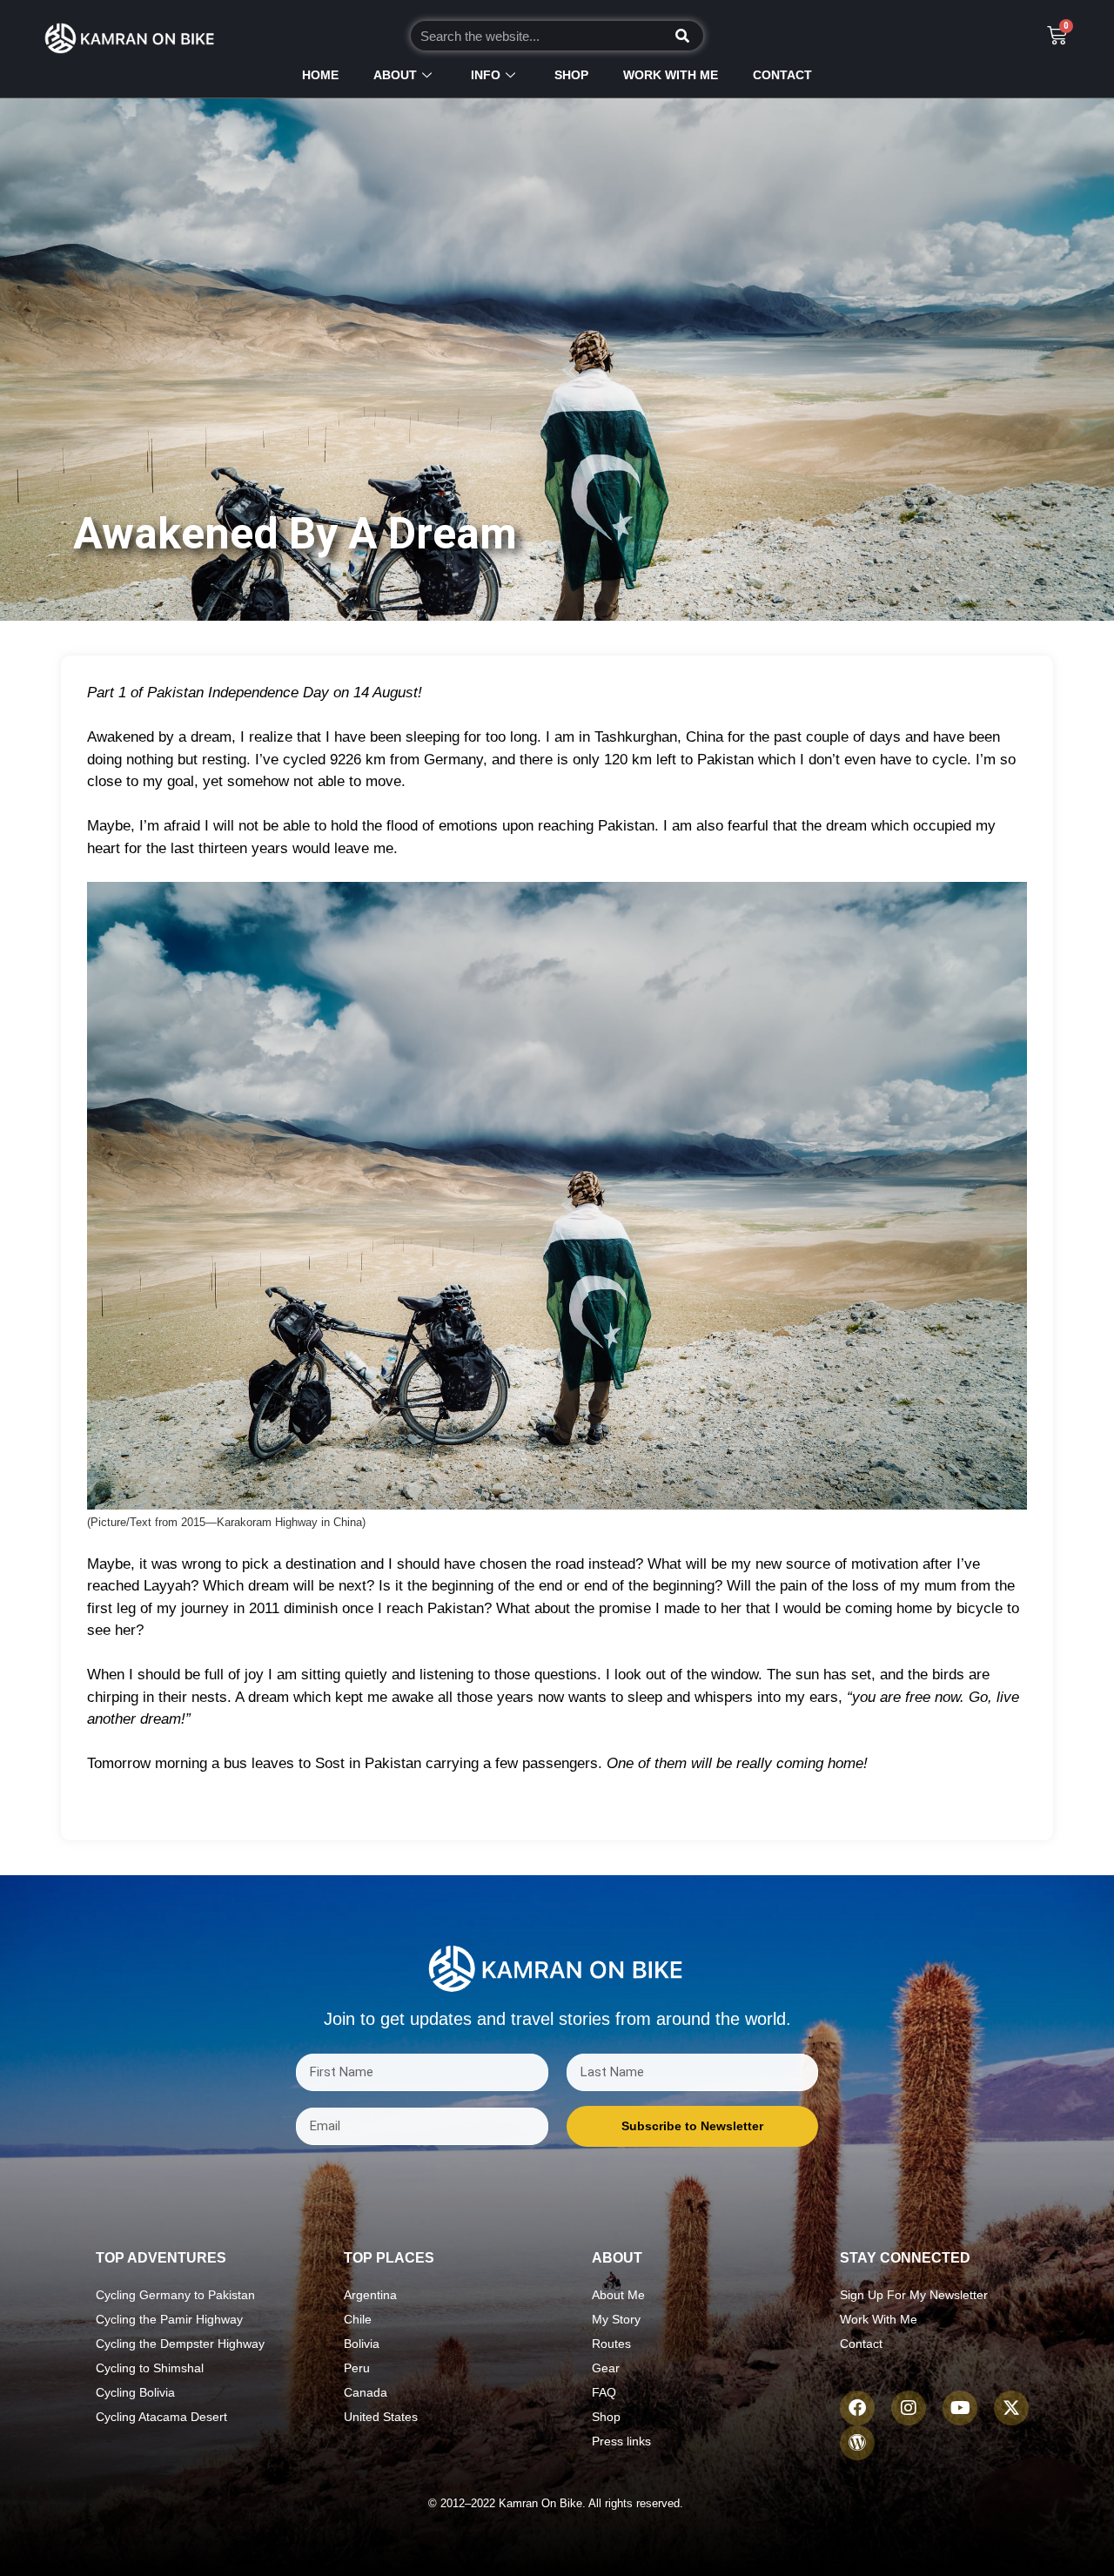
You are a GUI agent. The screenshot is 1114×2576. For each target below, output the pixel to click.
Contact (782, 75)
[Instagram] (909, 2408)
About (395, 75)
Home (320, 75)
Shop (571, 75)
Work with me (671, 75)
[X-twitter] (1011, 2408)
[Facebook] (857, 2408)
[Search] (682, 36)
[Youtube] (960, 2408)
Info (486, 75)
